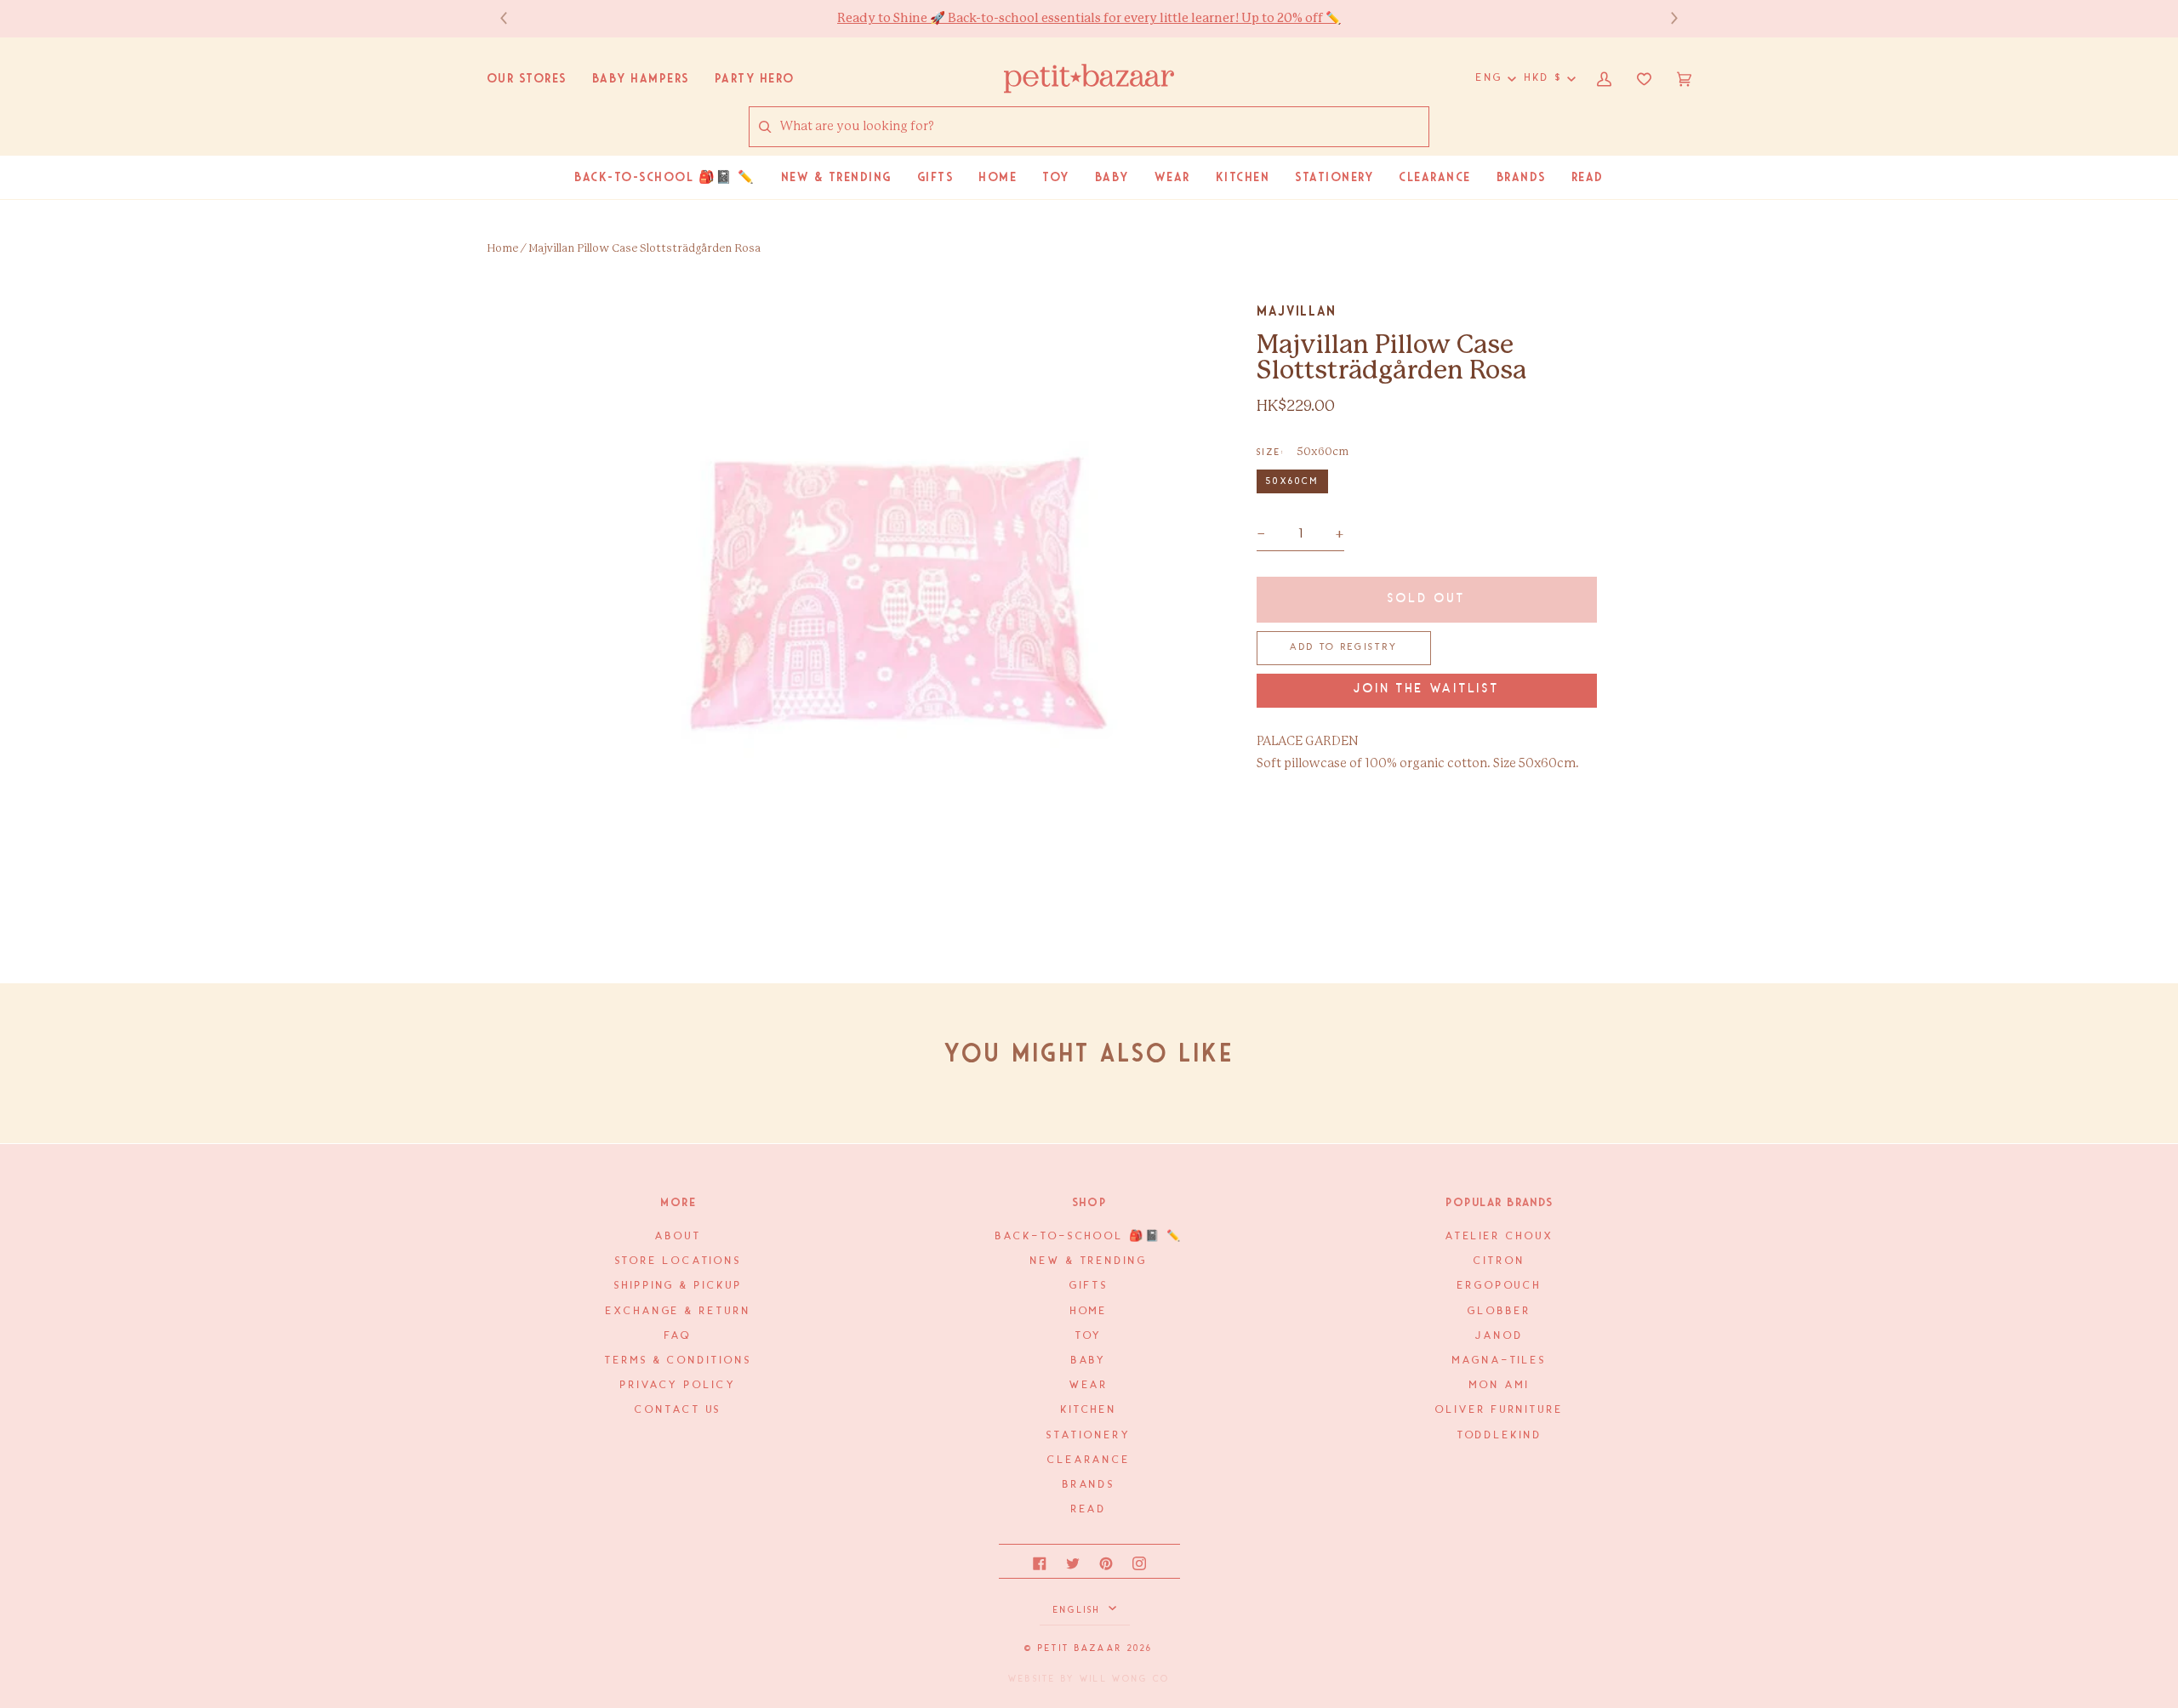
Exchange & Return (678, 1311)
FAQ (678, 1336)
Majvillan (1297, 311)
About (678, 1236)
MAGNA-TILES (1500, 1361)
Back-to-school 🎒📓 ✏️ (1089, 1236)
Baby (1089, 1361)
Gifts (1089, 1286)
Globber (1499, 1311)
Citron (1499, 1261)
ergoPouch (1500, 1286)
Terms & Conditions (678, 1361)
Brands (1089, 1485)
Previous (512, 18)
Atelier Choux (1500, 1236)
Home (502, 249)
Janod (1500, 1336)
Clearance (1089, 1460)
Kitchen (1089, 1410)
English (1079, 1610)
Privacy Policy (678, 1385)
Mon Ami (1499, 1385)
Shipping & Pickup (678, 1286)
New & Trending (1089, 1261)
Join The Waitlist (1427, 689)
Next (1666, 18)
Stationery (1089, 1435)
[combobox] (1104, 127)
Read (1089, 1509)
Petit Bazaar (1080, 1648)
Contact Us (678, 1410)
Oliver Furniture (1500, 1410)
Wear (1089, 1385)
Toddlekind (1500, 1435)
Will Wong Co (1125, 1679)
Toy (1089, 1336)
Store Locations (679, 1261)
